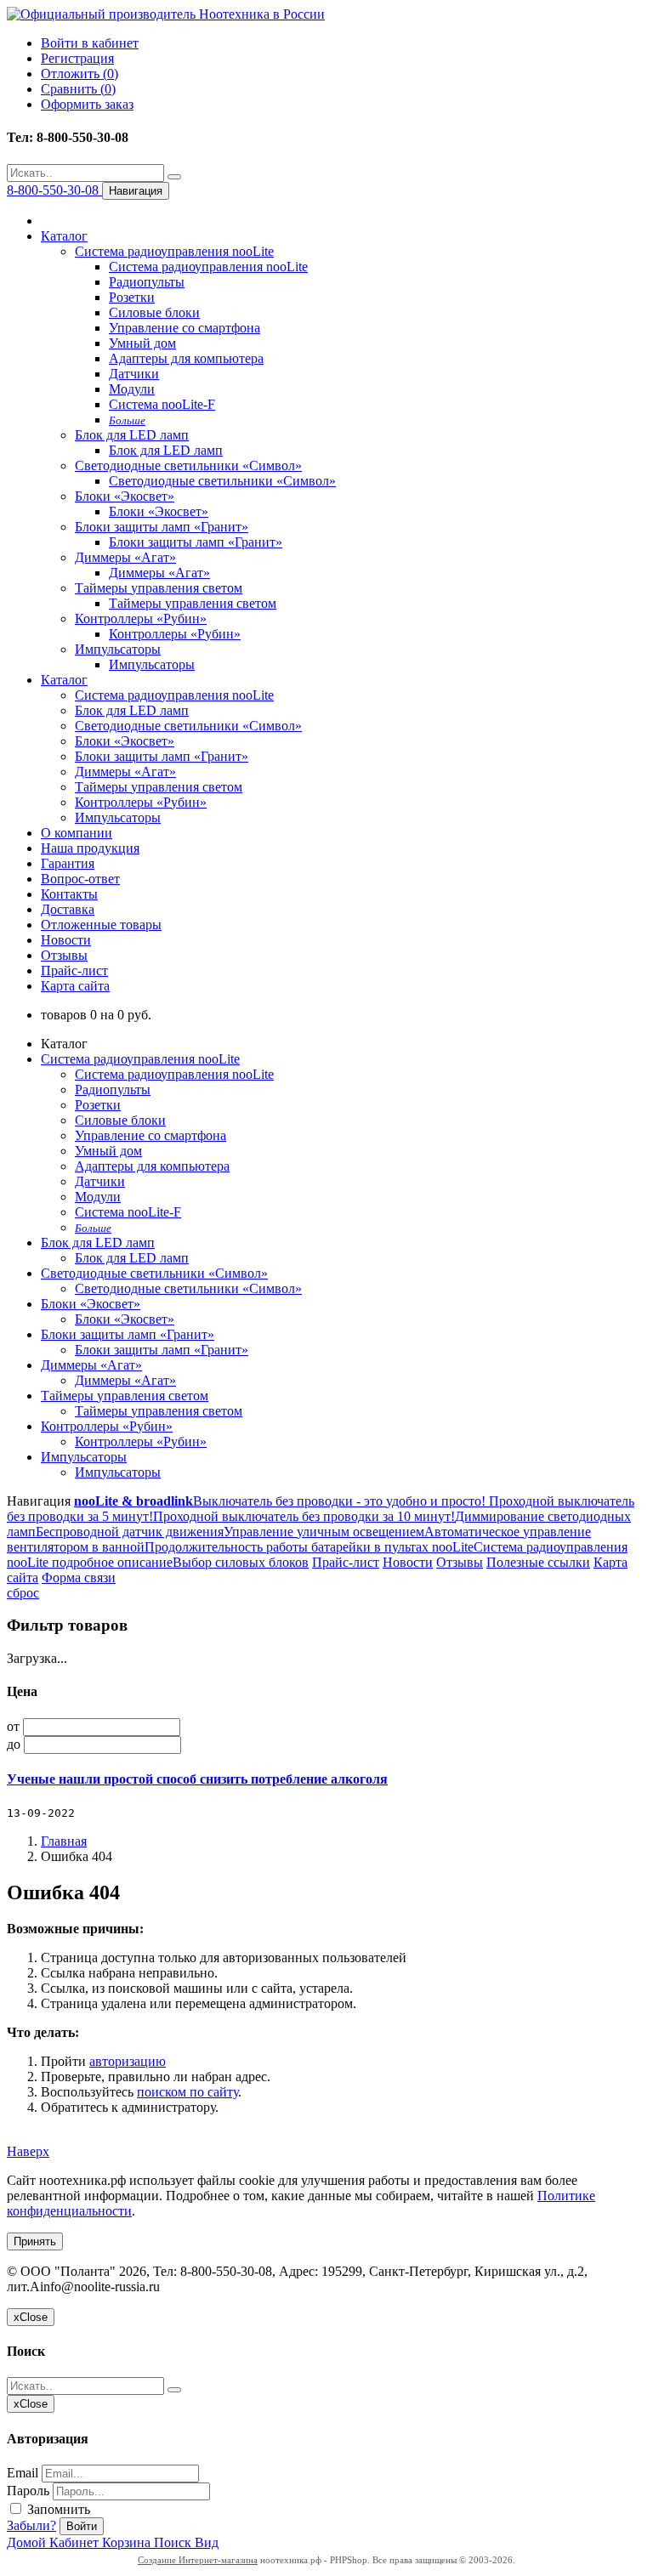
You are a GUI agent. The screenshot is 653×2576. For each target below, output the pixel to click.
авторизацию (128, 2061)
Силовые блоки (154, 312)
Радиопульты (147, 282)
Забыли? (31, 2525)
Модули (132, 389)
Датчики (134, 374)
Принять (35, 2241)
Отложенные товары (101, 925)
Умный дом (142, 343)
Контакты (69, 894)
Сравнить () (78, 89)
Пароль (28, 2491)
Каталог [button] (64, 680)
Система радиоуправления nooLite (174, 251)
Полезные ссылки (538, 1562)
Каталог (64, 236)
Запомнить (57, 2509)
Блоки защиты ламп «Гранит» (162, 527)
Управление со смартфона (185, 328)
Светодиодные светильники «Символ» (188, 465)
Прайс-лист (74, 970)
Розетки (132, 297)
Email (23, 2473)
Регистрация (77, 58)
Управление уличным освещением (324, 1532)
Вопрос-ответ (80, 879)
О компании (77, 833)
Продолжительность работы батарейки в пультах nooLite (309, 1547)
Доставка (68, 909)
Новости (66, 940)
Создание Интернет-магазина (198, 2560)
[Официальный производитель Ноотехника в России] (166, 14)
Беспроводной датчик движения (130, 1532)
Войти (82, 2526)
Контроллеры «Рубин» (141, 618)
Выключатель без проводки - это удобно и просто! (339, 1501)
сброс (23, 1593)
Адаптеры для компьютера (186, 358)
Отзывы (64, 955)
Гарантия (68, 863)
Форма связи (79, 1577)
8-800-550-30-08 (54, 190)
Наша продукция (90, 848)
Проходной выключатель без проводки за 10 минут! (304, 1516)
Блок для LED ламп (132, 435)
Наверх (28, 2151)
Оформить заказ (87, 104)
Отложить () (79, 74)
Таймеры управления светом (159, 588)
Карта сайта (75, 986)
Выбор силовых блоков (241, 1562)
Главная (64, 1841)
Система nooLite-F (162, 404)
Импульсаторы (118, 649)
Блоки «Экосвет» (125, 496)
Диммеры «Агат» (125, 557)
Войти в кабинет (90, 43)
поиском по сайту (187, 2092)
